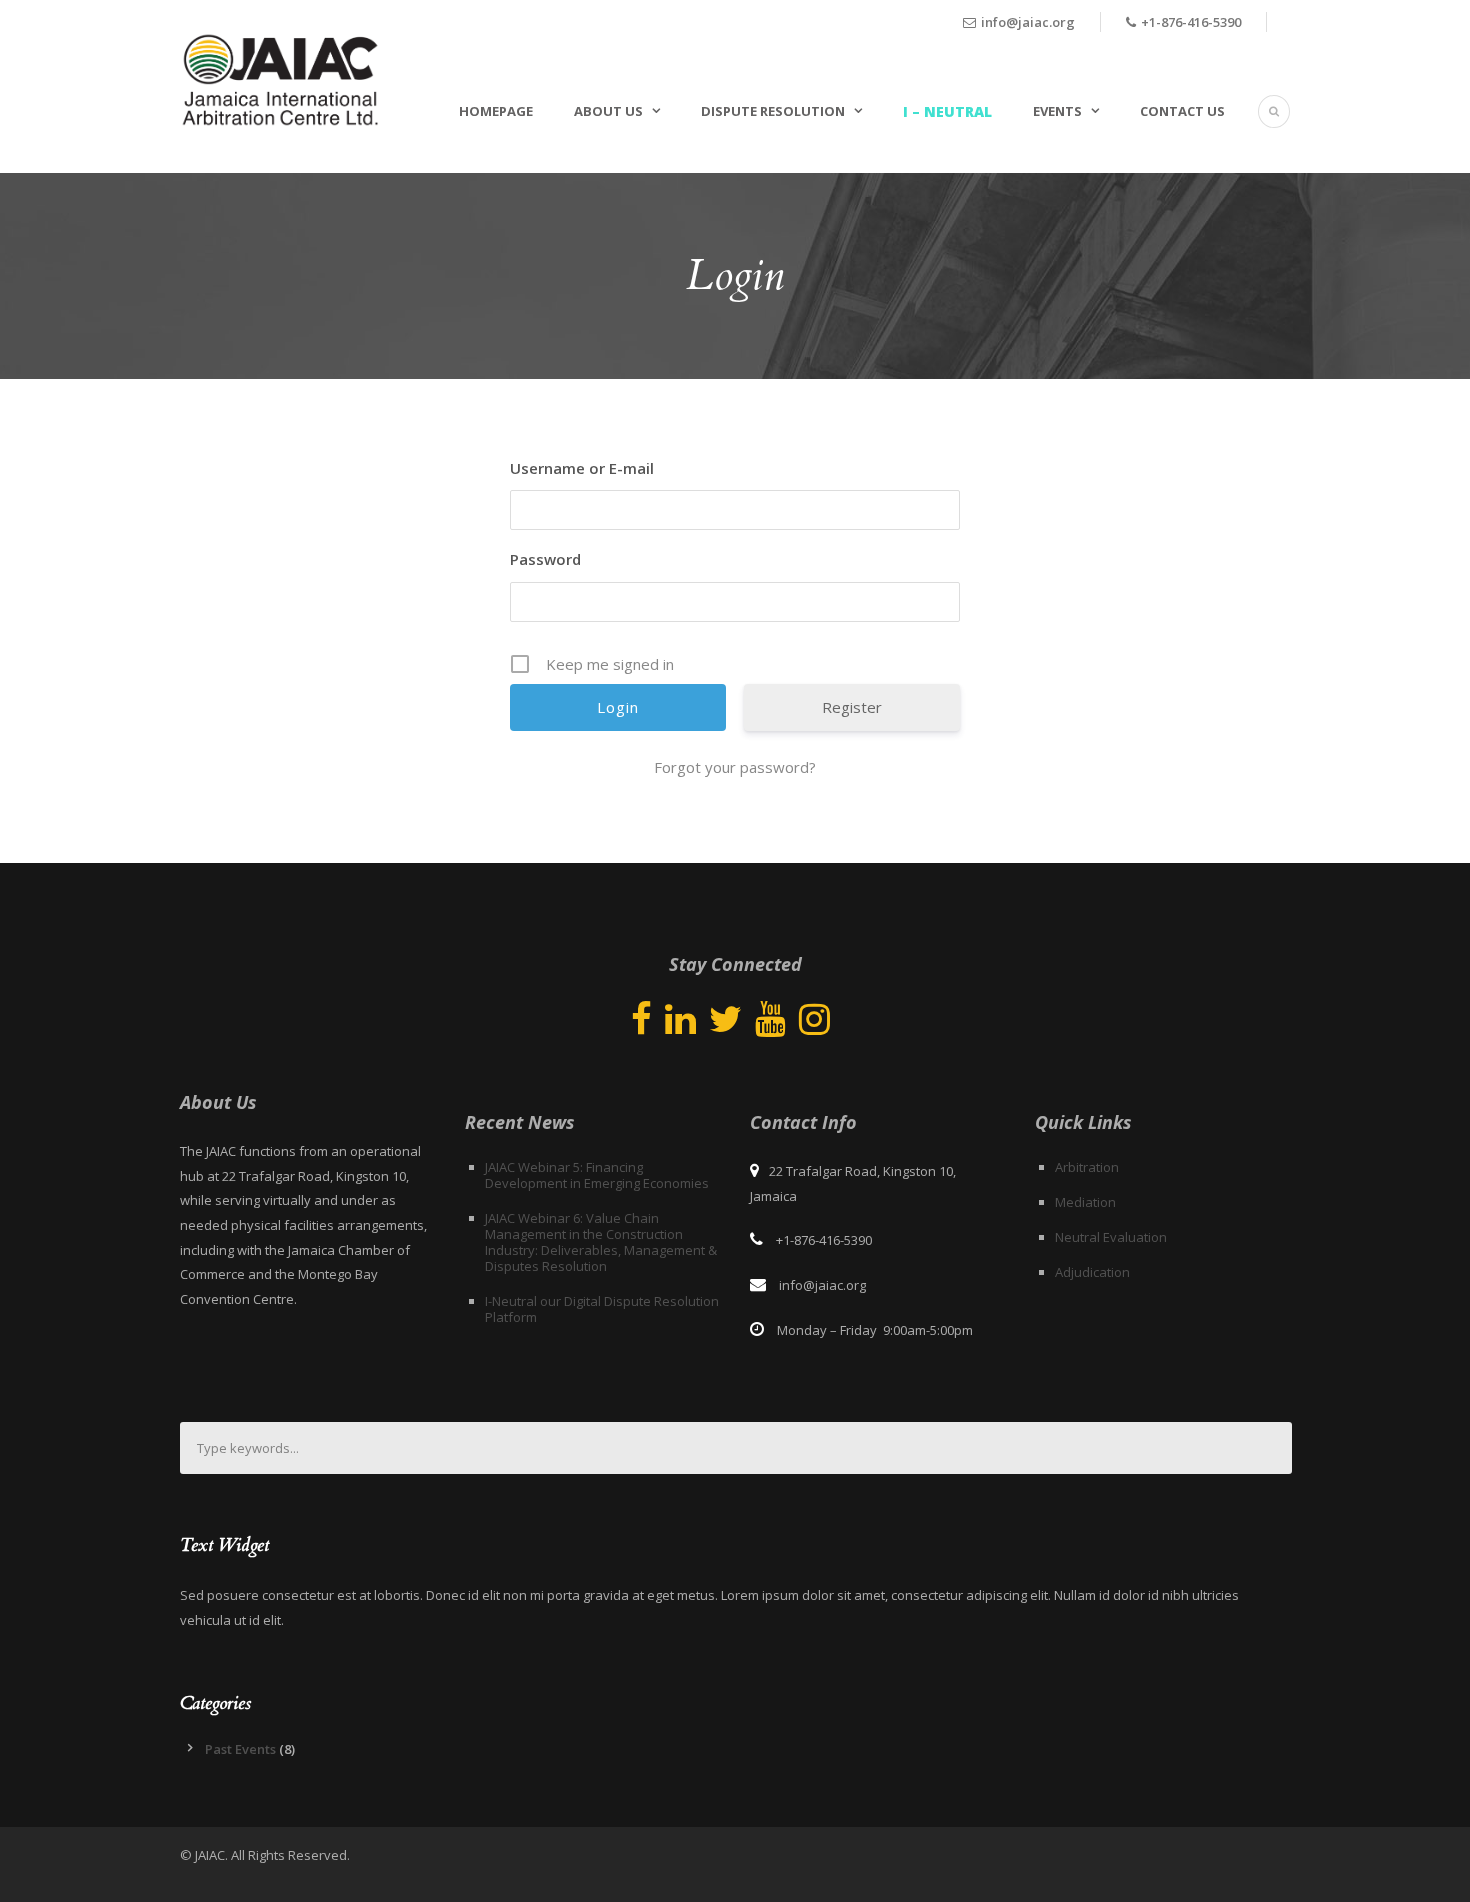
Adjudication (1092, 1272)
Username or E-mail (582, 468)
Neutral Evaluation (1111, 1237)
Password (545, 559)
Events (1057, 111)
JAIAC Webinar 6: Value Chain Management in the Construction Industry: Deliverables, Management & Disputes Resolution (601, 1242)
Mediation (1085, 1202)
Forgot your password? (735, 767)
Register (852, 707)
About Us (608, 111)
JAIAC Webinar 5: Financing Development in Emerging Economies (597, 1175)
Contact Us (1182, 111)
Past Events (240, 1749)
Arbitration (1087, 1167)
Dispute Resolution (773, 111)
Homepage (496, 111)
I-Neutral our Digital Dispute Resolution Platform (602, 1309)
